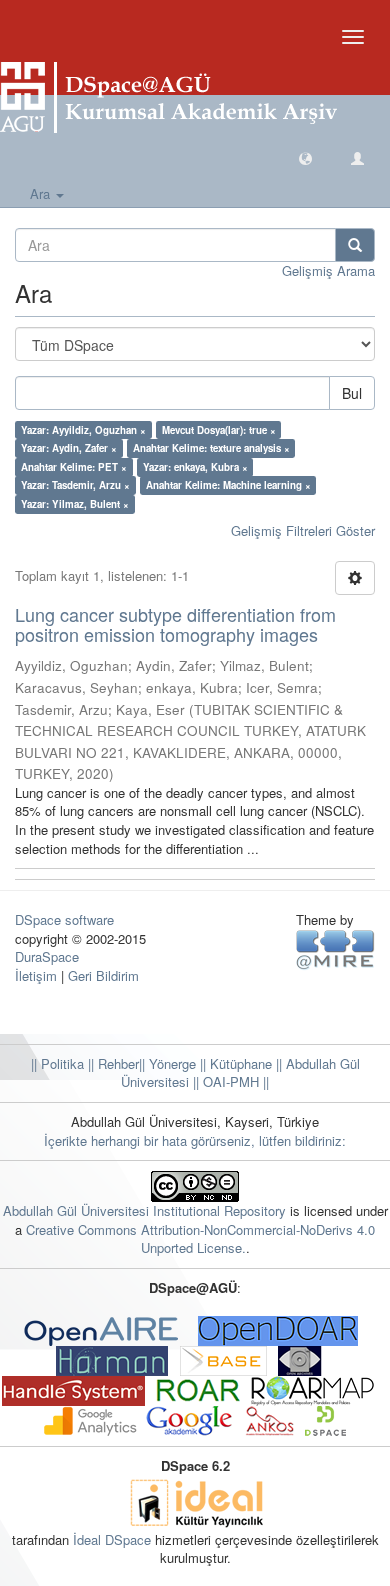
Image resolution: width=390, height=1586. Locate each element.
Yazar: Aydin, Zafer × (69, 448)
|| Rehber (111, 1063)
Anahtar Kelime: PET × (74, 467)
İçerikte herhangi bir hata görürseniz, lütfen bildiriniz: (195, 1140)
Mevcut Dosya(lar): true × (219, 430)
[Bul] (355, 245)
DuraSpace (47, 956)
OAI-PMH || (234, 1081)
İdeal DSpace (112, 1539)
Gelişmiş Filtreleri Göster (303, 530)
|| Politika (57, 1063)
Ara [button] (42, 193)
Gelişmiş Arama (328, 270)
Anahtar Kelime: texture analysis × (211, 448)
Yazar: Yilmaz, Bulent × (75, 504)
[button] (305, 157)
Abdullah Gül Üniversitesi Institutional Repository (144, 1210)
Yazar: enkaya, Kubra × (195, 467)
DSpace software (64, 919)
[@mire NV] (335, 948)
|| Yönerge (167, 1063)
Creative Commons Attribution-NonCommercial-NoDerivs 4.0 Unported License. (200, 1239)
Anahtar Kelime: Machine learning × (228, 485)
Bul (352, 393)
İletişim (36, 975)
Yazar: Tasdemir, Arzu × (75, 485)
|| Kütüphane (234, 1063)
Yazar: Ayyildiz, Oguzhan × (83, 430)
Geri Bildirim (103, 975)
